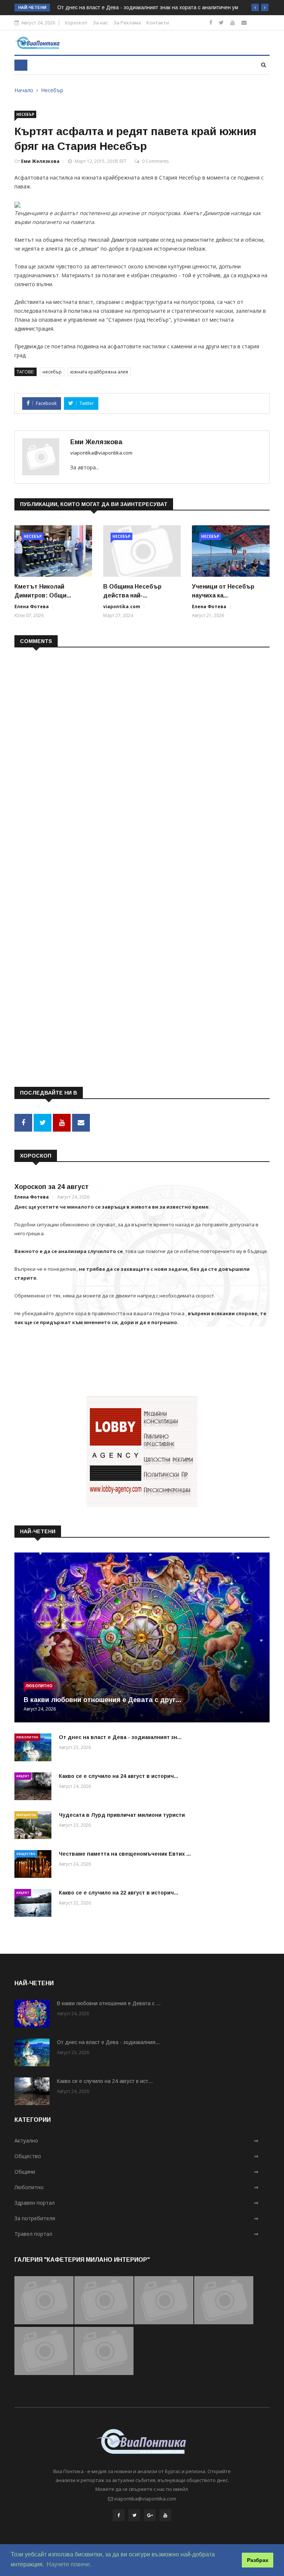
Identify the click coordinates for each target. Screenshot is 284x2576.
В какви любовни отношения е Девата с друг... (102, 1700)
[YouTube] (165, 2515)
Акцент (23, 1776)
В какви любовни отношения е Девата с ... (109, 2003)
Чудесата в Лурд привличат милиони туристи (122, 1815)
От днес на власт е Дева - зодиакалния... (108, 2042)
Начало (24, 90)
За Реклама (127, 23)
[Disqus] (142, 749)
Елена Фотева (32, 607)
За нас (100, 23)
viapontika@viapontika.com (101, 453)
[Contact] (244, 22)
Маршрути (26, 1815)
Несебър (52, 90)
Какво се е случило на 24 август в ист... (105, 2081)
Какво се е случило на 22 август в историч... (119, 1893)
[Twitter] (221, 22)
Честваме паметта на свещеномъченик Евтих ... (125, 1854)
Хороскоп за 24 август (52, 1187)
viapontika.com (122, 607)
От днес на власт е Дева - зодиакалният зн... (120, 1737)
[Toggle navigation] (21, 65)
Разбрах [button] (258, 2560)
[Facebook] (211, 22)
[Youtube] (233, 22)
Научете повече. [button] (69, 2564)
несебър (52, 372)
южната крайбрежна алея (99, 372)
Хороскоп (76, 23)
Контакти (158, 23)
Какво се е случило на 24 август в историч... (119, 1776)
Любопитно (39, 1686)
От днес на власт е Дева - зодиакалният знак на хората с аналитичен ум (148, 7)
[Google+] (150, 2515)
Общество (26, 1854)
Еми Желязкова (40, 161)
